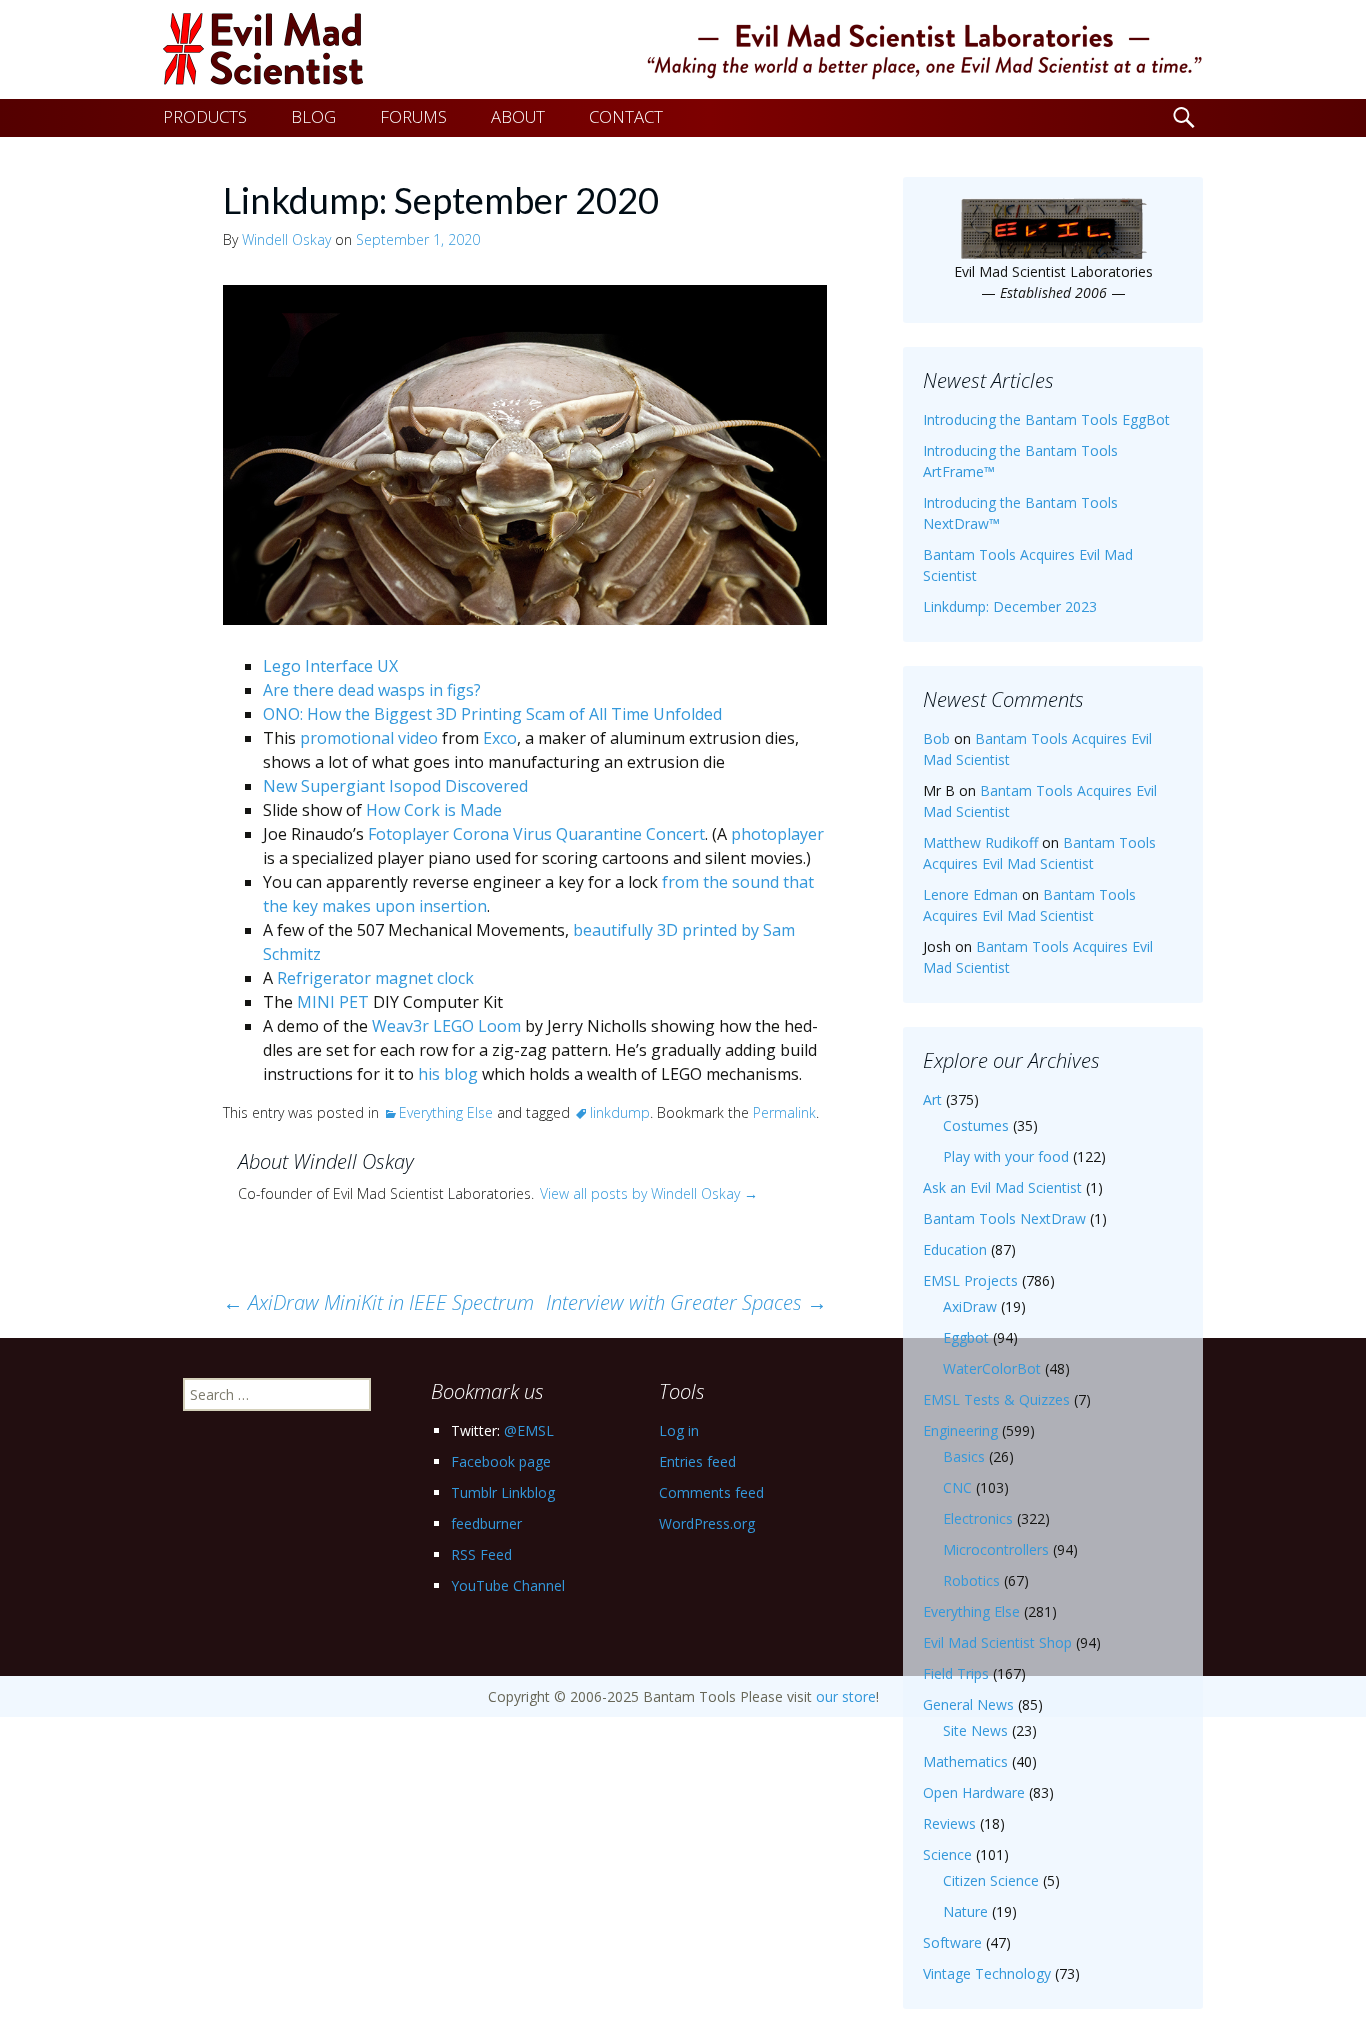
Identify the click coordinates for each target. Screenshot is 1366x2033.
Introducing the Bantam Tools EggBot (1046, 419)
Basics (964, 1456)
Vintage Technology (987, 1973)
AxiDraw (970, 1306)
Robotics (971, 1580)
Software (952, 1942)
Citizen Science (991, 1880)
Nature (965, 1911)
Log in (679, 1430)
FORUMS (413, 116)
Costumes (976, 1125)
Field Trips (956, 1673)
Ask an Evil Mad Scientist (1002, 1187)
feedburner (486, 1523)
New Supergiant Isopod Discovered (395, 786)
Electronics (978, 1518)
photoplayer (777, 834)
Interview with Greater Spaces (686, 1302)
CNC (957, 1487)
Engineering (960, 1430)
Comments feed (711, 1492)
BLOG (313, 116)
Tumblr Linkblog (503, 1492)
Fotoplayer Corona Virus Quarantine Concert (536, 834)
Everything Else (446, 1112)
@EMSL (529, 1430)
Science (947, 1854)
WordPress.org (707, 1523)
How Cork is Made (434, 810)
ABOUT (518, 116)
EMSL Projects (970, 1280)
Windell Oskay (286, 239)
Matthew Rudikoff (980, 842)
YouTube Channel (508, 1585)
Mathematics (965, 1761)
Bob (936, 738)
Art (932, 1099)
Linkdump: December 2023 (1010, 606)
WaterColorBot (992, 1368)
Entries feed (697, 1461)
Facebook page (501, 1461)
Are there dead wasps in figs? (372, 690)
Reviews (949, 1823)
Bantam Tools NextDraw (1004, 1218)
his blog (448, 1074)
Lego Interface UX (330, 666)
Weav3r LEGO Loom (446, 1026)
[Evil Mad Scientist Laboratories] (683, 49)
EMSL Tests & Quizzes (996, 1399)
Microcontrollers (996, 1549)
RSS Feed (481, 1554)
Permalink (784, 1112)
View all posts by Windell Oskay (649, 1193)
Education (955, 1249)
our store (846, 1696)
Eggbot (966, 1337)
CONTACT (626, 116)
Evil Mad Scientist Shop (997, 1642)
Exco (500, 738)
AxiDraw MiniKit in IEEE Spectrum (378, 1302)
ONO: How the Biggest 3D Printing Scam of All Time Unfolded (492, 714)
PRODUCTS (205, 116)
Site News (975, 1730)
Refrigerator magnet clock (375, 978)
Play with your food (1006, 1156)
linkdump (620, 1112)
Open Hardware (974, 1792)
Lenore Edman (970, 894)
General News (968, 1704)
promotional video (369, 738)
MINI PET (333, 1002)
